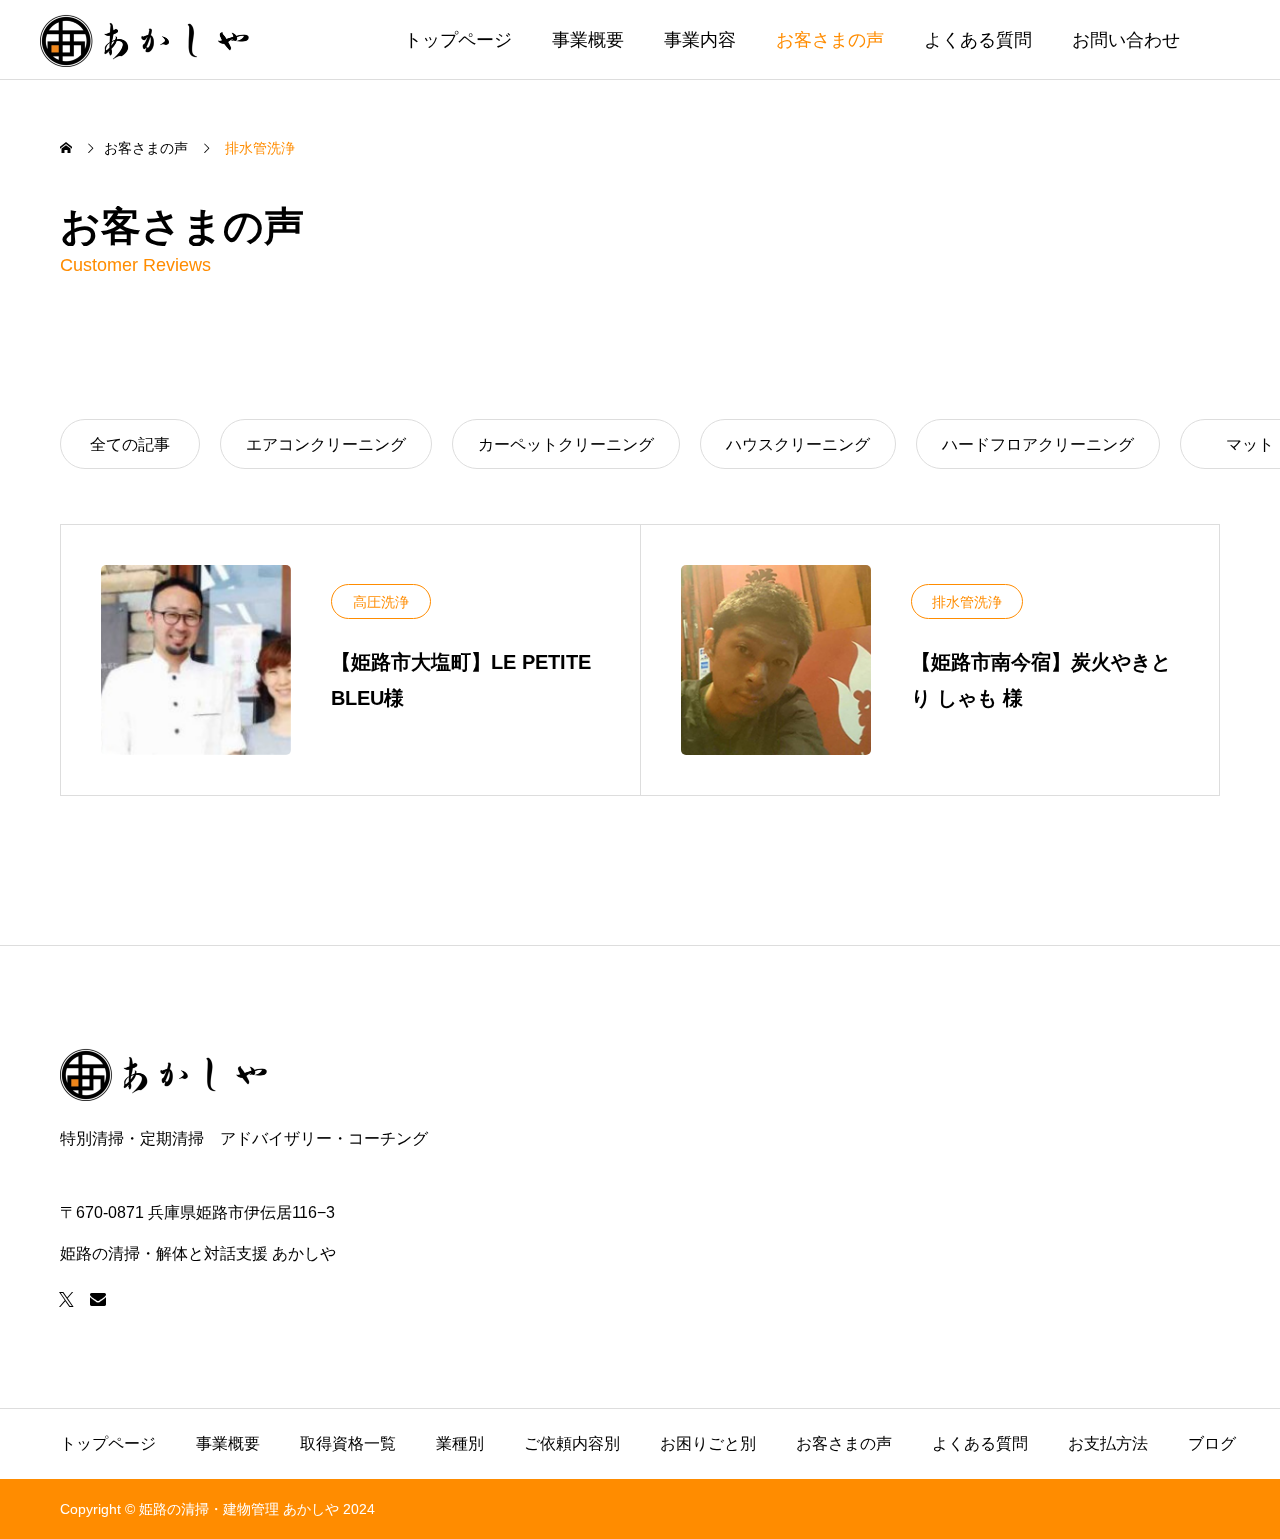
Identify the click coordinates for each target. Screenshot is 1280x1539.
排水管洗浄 (967, 602)
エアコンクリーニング (326, 444)
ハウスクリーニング (798, 444)
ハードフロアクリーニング (1038, 444)
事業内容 (700, 40)
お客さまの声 (830, 40)
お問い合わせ (1126, 40)
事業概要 (588, 40)
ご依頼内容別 (572, 1443)
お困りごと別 (708, 1443)
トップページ (458, 40)
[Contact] (98, 1299)
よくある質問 (978, 40)
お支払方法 (1108, 1443)
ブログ (1212, 1443)
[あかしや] (146, 39)
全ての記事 (130, 444)
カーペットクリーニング (566, 444)
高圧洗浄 (381, 602)
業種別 (460, 1443)
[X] (66, 1299)
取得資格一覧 (348, 1443)
